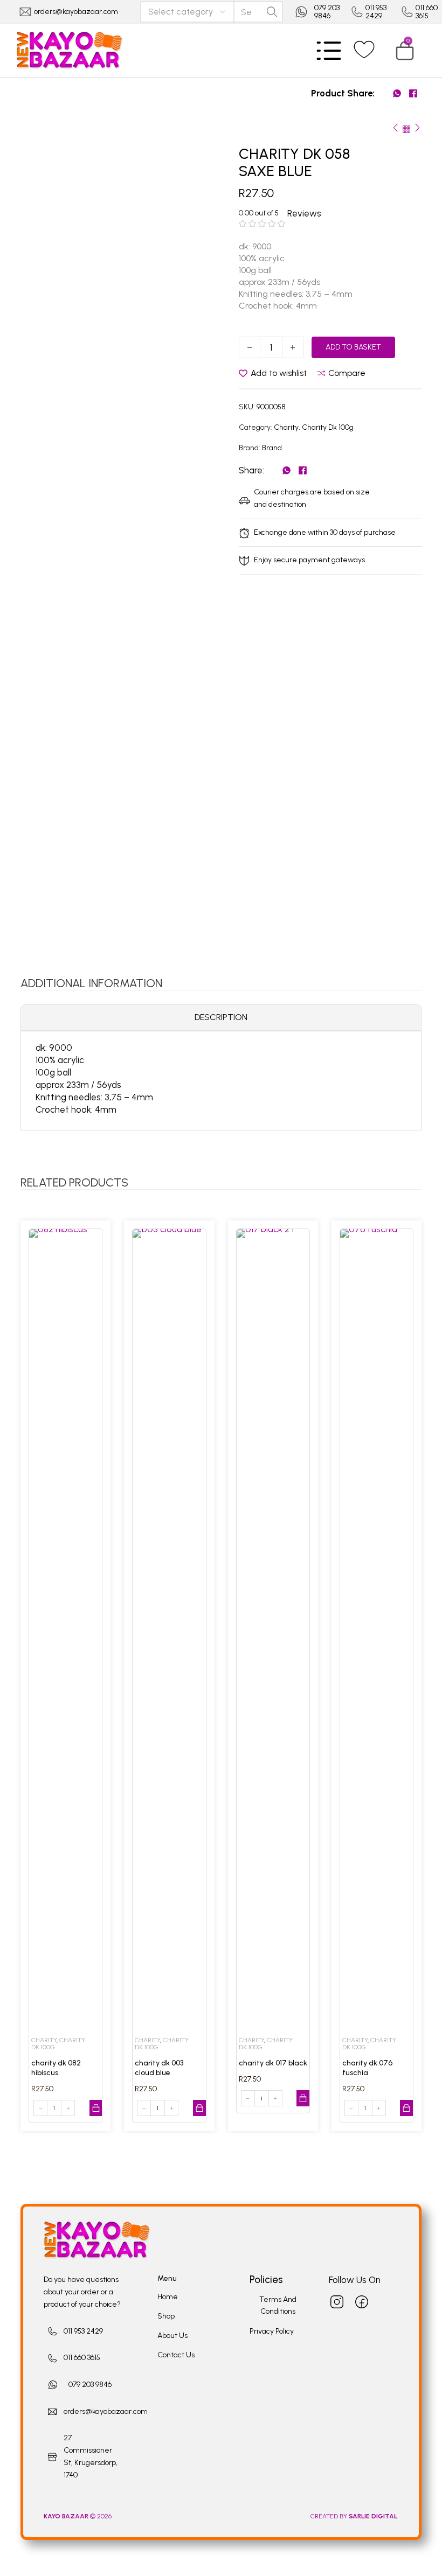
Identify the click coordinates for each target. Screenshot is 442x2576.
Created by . (354, 2516)
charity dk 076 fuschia (367, 2068)
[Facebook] (413, 94)
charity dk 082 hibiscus (56, 2068)
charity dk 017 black (273, 2063)
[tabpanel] (221, 1078)
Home (168, 2297)
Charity (286, 427)
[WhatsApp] (397, 94)
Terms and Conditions (278, 2306)
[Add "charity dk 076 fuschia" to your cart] (406, 2108)
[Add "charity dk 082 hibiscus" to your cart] (96, 2108)
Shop (166, 2316)
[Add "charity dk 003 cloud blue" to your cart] (199, 2108)
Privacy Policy (272, 2331)
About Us (172, 2336)
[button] (405, 51)
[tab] (221, 1018)
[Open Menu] (329, 51)
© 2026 (78, 2516)
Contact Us (176, 2355)
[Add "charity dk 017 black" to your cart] (303, 2098)
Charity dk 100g (328, 427)
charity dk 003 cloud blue (159, 2068)
